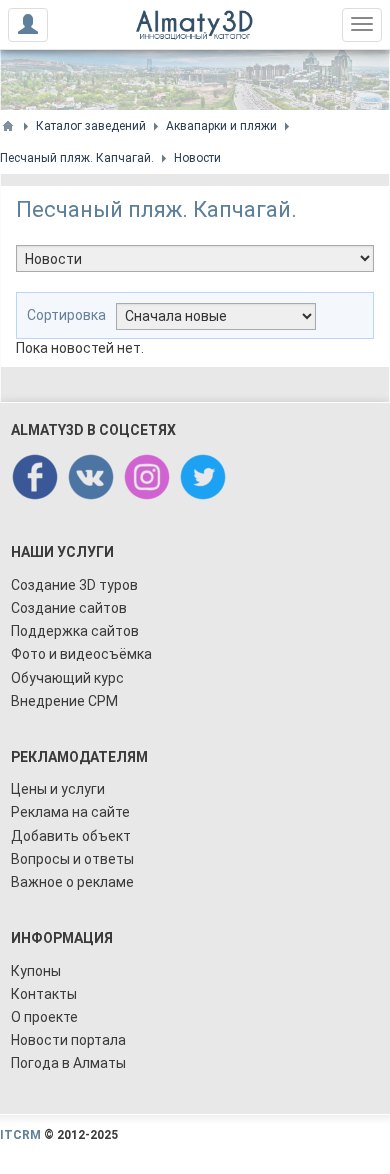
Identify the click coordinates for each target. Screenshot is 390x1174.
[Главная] (8, 126)
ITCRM (20, 1135)
